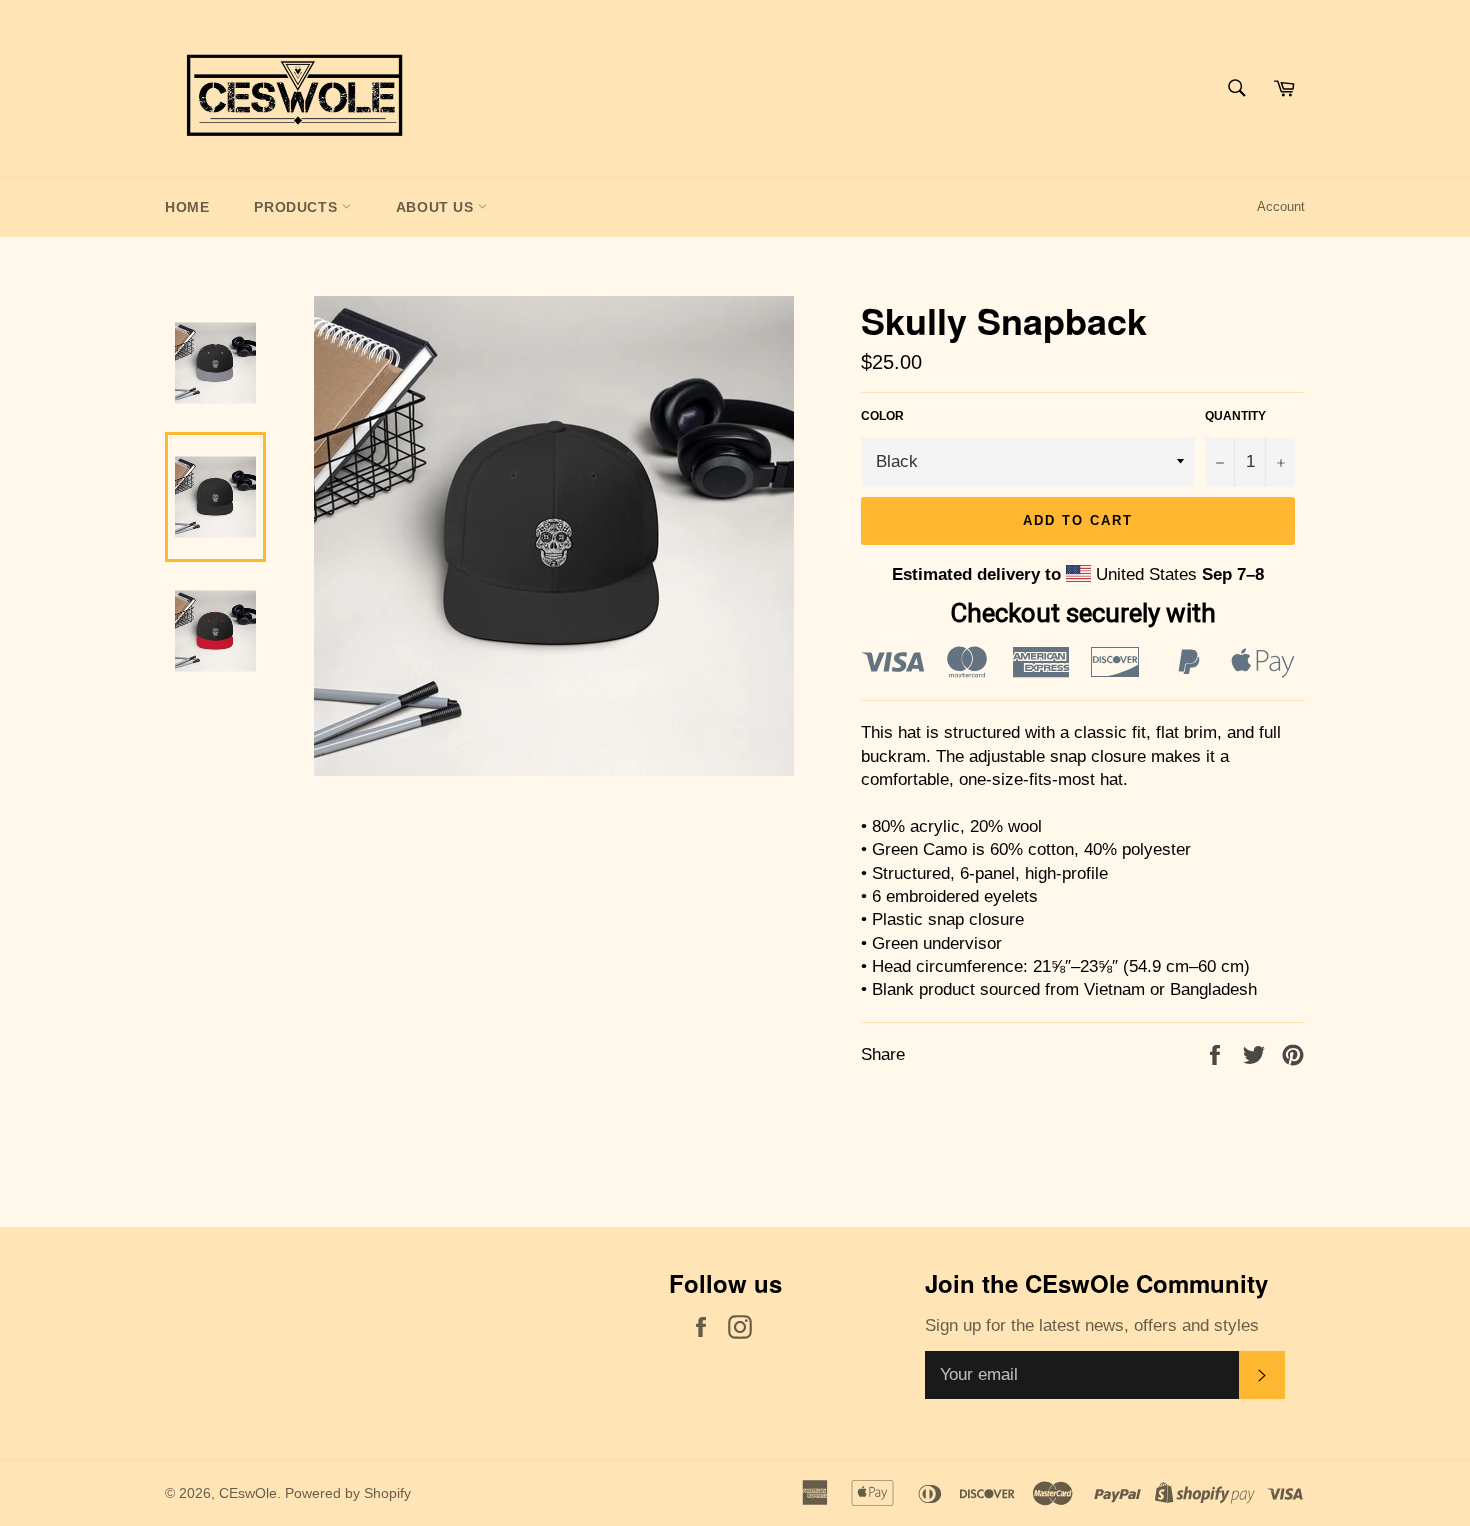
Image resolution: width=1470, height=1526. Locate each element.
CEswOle (248, 1493)
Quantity (1235, 416)
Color (882, 416)
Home (187, 207)
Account (1281, 206)
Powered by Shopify (348, 1493)
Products (297, 207)
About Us (437, 207)
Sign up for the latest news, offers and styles (1092, 1325)
